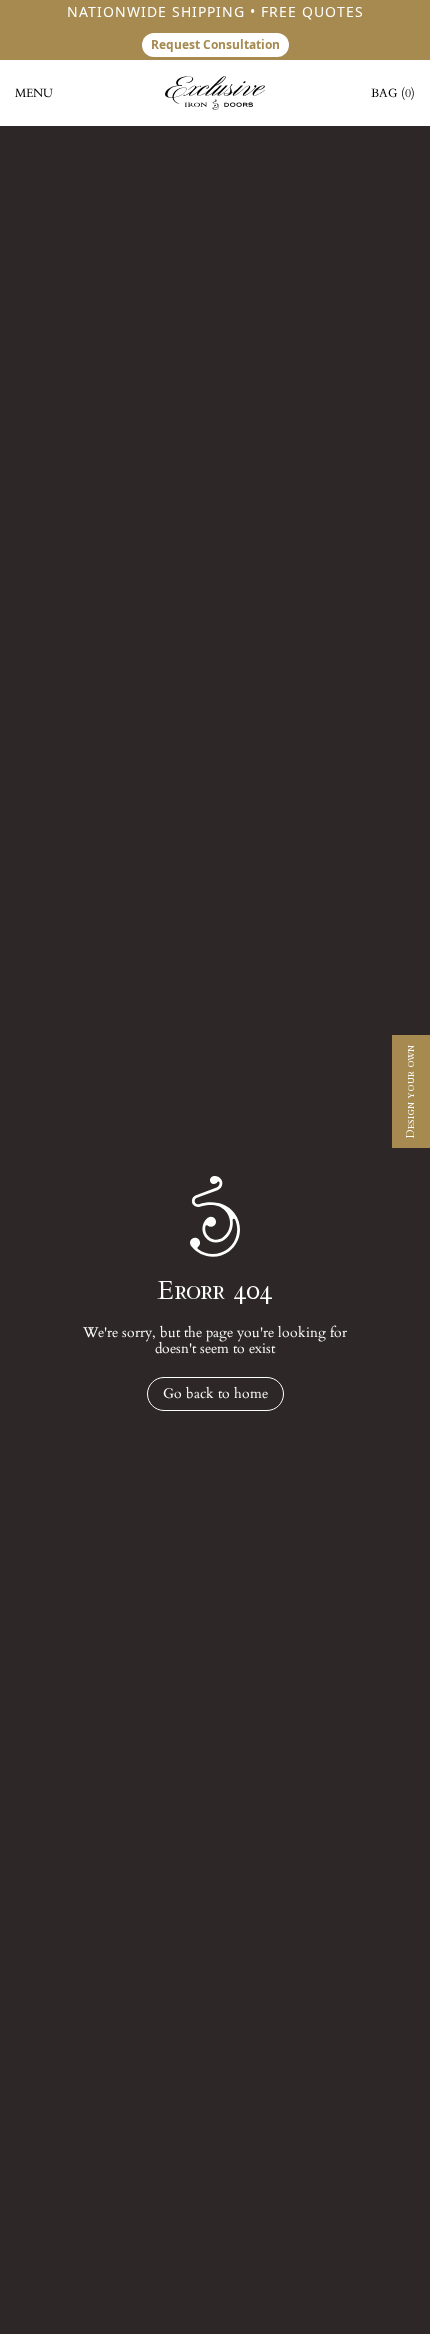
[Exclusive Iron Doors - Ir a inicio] (215, 93)
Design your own (410, 1091)
